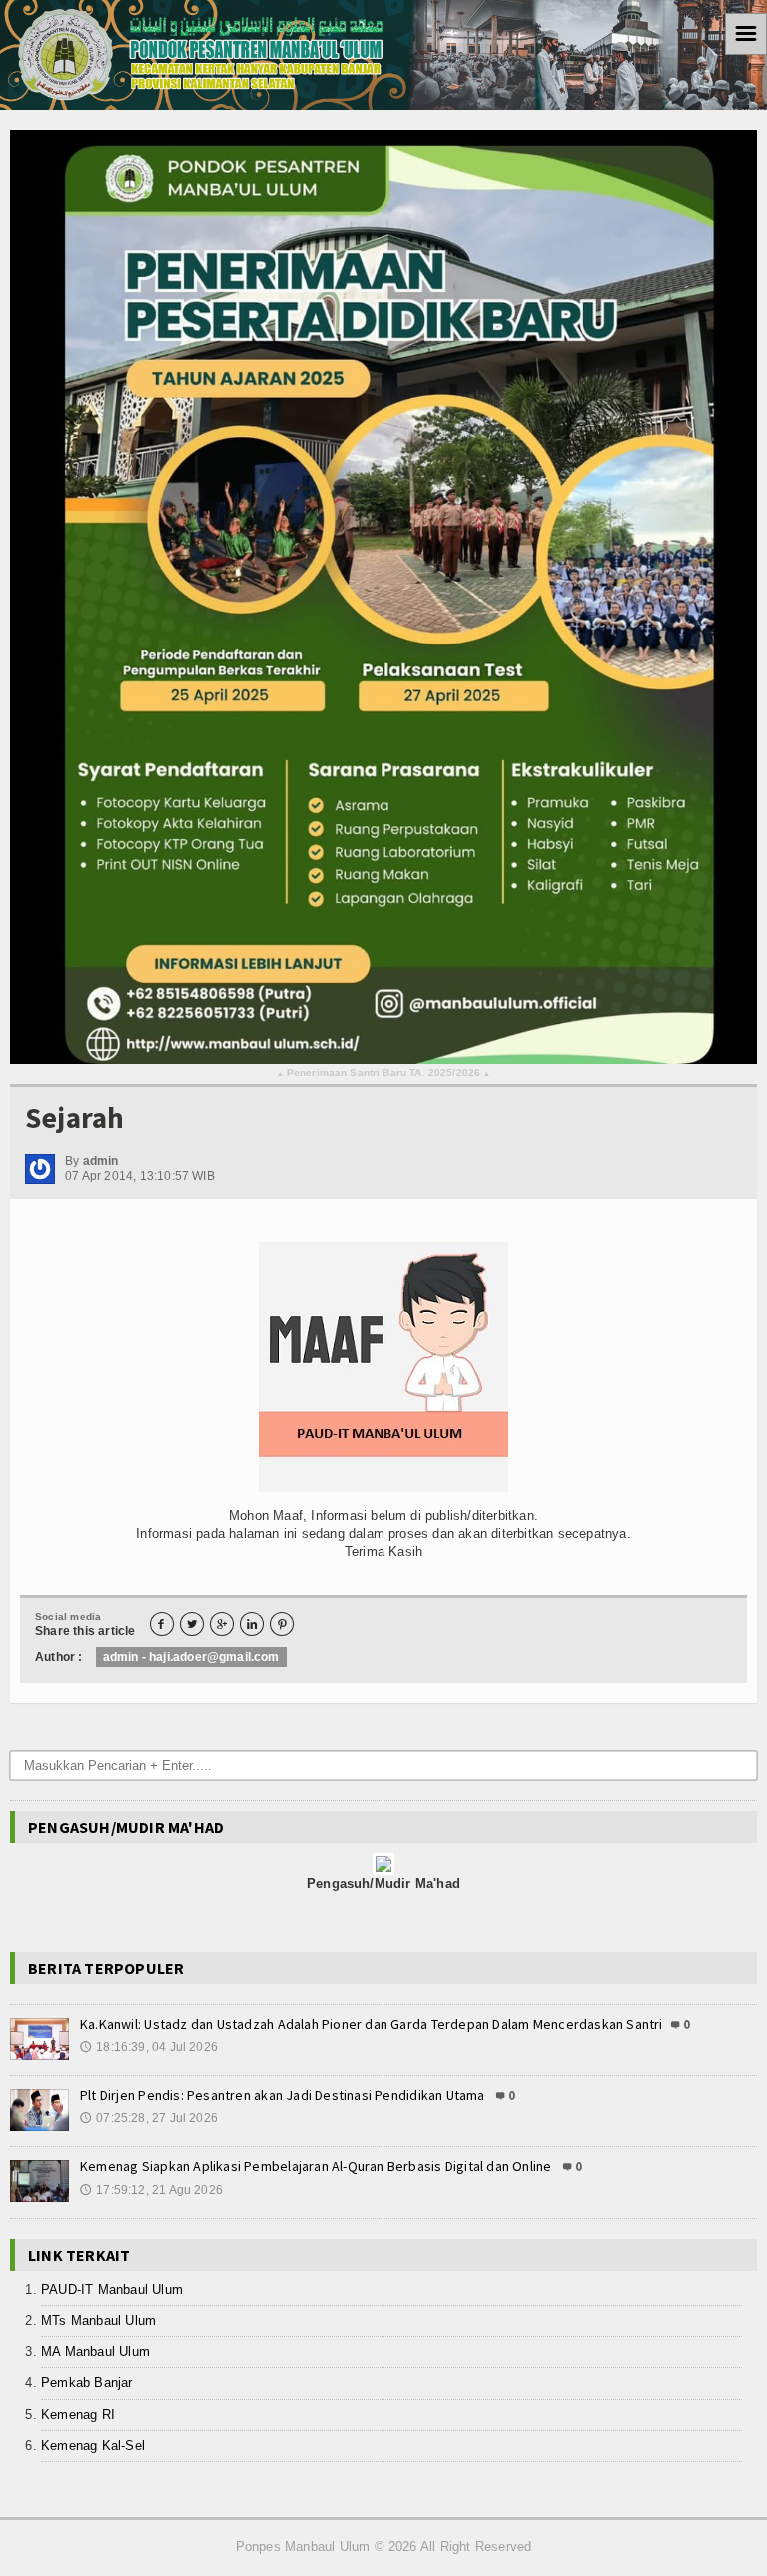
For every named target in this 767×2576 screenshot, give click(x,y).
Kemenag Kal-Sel (93, 2446)
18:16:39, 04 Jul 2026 (149, 2047)
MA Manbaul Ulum (95, 2352)
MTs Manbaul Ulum (98, 2321)
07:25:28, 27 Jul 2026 (149, 2118)
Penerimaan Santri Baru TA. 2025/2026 (384, 1074)
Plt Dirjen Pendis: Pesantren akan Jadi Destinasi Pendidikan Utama (284, 2095)
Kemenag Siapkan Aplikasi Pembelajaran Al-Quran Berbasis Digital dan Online (318, 2166)
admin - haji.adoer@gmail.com (191, 1657)
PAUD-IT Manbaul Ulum (112, 2290)
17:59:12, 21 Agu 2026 (151, 2190)
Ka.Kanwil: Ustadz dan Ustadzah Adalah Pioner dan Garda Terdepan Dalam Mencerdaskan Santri (372, 2024)
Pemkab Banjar (87, 2383)
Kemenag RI (78, 2415)
